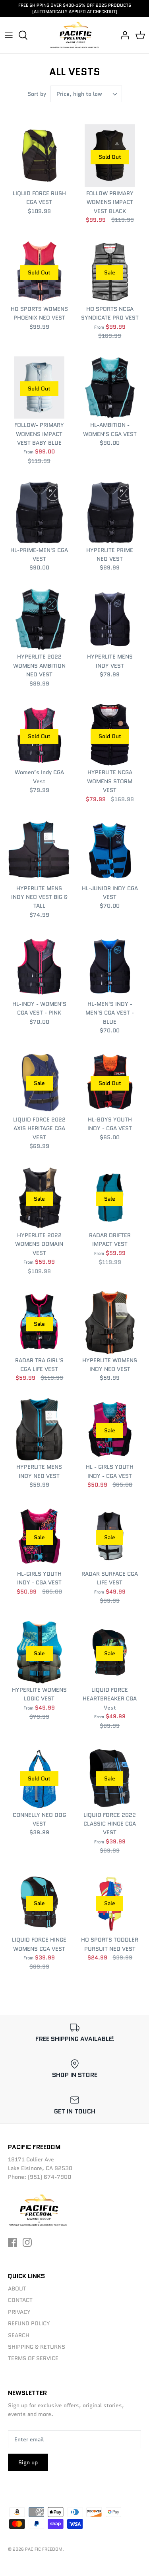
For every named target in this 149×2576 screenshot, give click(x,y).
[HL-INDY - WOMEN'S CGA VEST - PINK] (39, 966)
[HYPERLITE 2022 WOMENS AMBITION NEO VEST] (39, 619)
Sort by (37, 94)
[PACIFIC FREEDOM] (74, 35)
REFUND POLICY (29, 2323)
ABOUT (17, 2289)
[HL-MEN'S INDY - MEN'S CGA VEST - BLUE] (110, 966)
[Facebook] (13, 2242)
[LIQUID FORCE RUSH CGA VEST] (39, 156)
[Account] (123, 35)
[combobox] (86, 94)
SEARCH (19, 2335)
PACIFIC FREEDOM (44, 2549)
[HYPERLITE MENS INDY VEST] (110, 619)
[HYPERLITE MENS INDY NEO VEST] (39, 1430)
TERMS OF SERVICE (33, 2358)
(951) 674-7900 (49, 2177)
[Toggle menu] (9, 35)
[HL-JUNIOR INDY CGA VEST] (110, 851)
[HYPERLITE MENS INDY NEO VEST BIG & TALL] (39, 851)
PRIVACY (19, 2312)
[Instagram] (27, 2242)
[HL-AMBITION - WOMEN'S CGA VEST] (110, 388)
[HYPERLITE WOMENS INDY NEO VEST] (110, 1323)
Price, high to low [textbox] (79, 94)
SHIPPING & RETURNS (37, 2347)
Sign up (28, 2462)
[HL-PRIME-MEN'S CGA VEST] (39, 512)
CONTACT (20, 2300)
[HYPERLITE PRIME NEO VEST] (110, 512)
